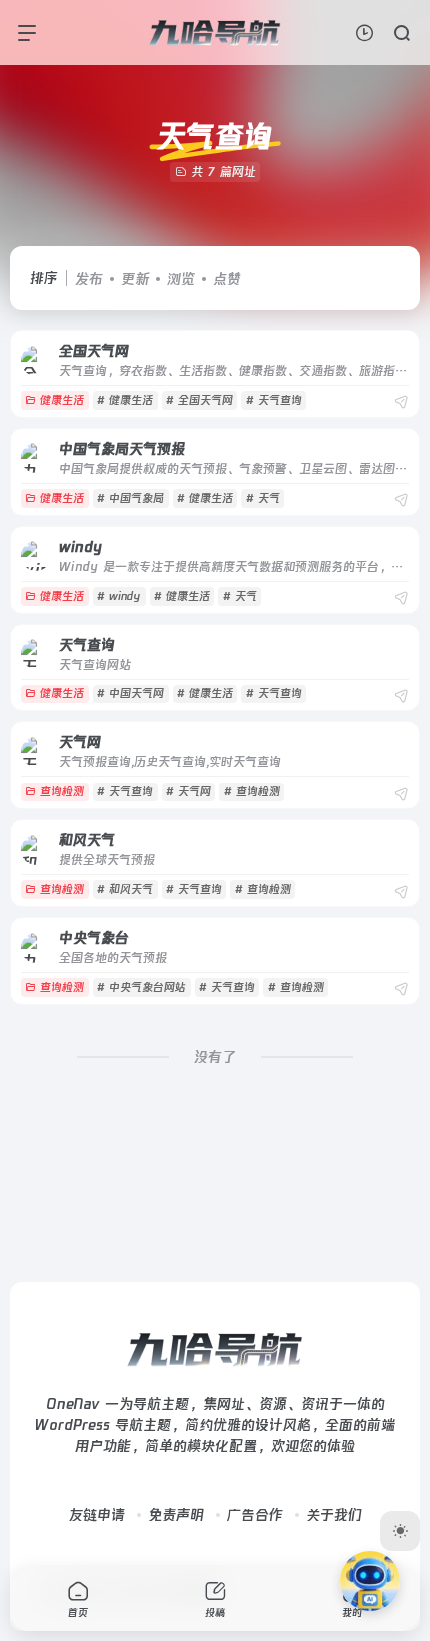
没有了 (215, 1057)
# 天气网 (188, 791)
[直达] (401, 402)
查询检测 (62, 791)
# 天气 (263, 498)
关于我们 (334, 1515)
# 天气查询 (274, 400)
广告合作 (255, 1515)
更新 (135, 279)
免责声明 (176, 1515)
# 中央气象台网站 (141, 987)
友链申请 (97, 1515)
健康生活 (62, 400)
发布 (89, 279)
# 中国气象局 (130, 498)
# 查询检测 (252, 791)
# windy (119, 596)
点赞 (227, 279)
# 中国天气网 (130, 693)
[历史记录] (364, 32)
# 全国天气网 (199, 400)
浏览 (181, 279)
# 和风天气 (125, 889)
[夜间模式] (400, 1531)
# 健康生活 (125, 400)
